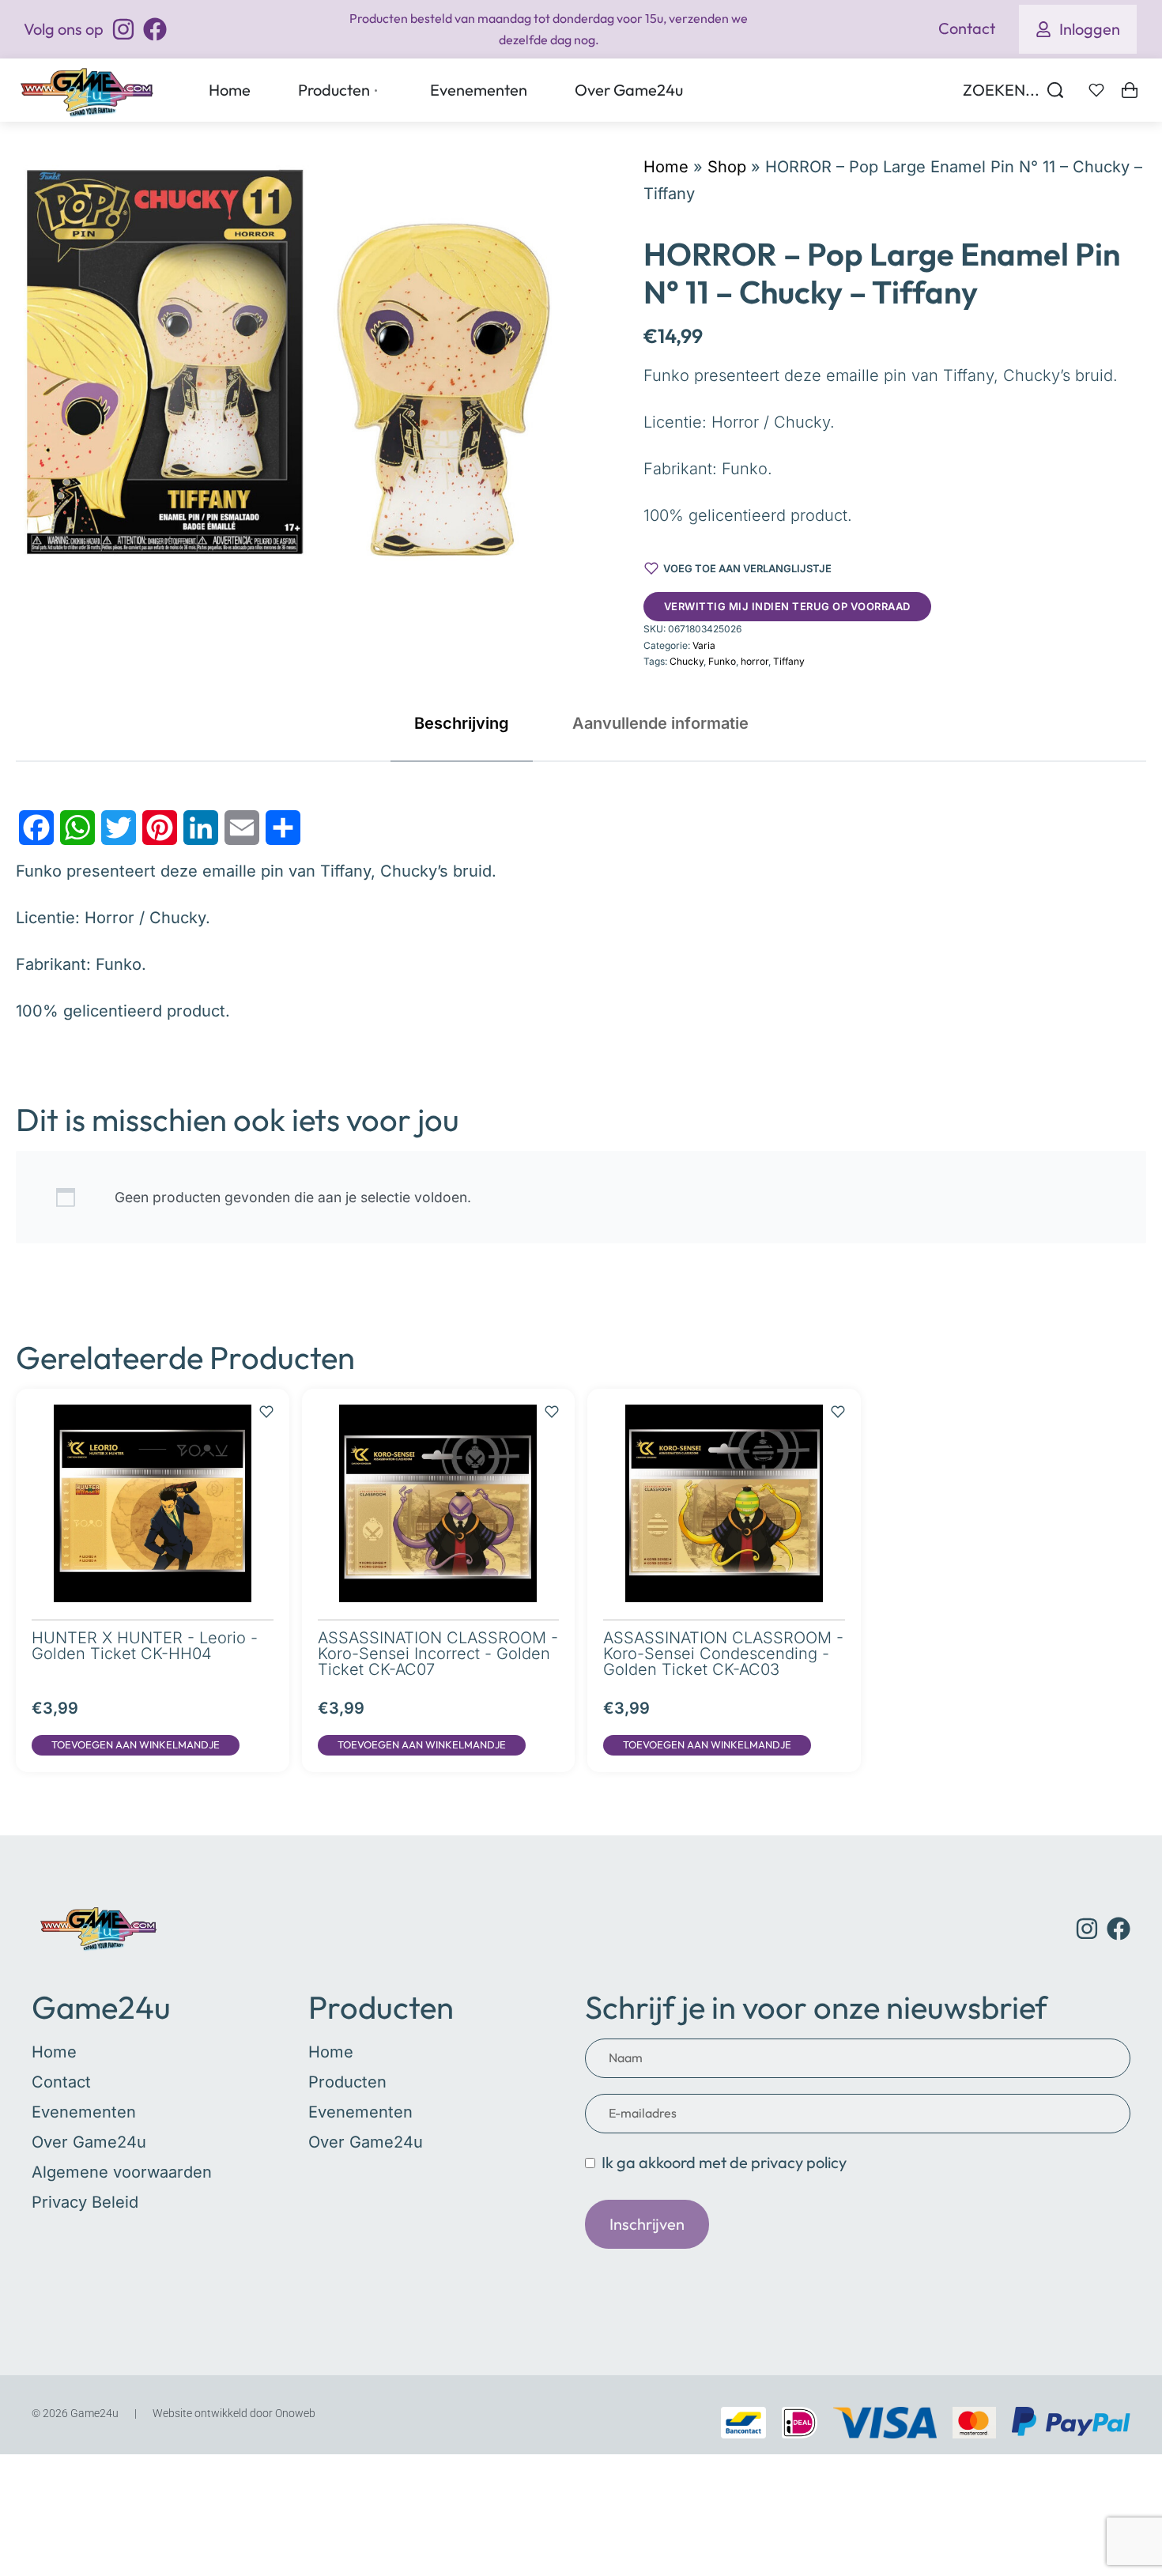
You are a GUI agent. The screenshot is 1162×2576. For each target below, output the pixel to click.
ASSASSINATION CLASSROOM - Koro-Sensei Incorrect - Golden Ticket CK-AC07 (438, 1654)
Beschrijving (462, 723)
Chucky (687, 661)
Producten (381, 2007)
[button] (136, 1745)
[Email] (242, 828)
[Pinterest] (160, 828)
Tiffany (789, 661)
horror (755, 661)
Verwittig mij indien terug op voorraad (787, 606)
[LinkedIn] (201, 828)
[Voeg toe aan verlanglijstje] (266, 1404)
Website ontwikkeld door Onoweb (234, 2413)
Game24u (101, 2007)
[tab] (462, 723)
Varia (704, 645)
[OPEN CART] (1130, 90)
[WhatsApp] (77, 828)
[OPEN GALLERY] (286, 359)
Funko (722, 661)
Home (666, 167)
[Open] (1096, 90)
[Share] (283, 828)
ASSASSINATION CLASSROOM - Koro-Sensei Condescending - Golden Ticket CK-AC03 (723, 1654)
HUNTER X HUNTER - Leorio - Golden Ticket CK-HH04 (145, 1646)
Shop (727, 167)
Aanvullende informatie (660, 723)
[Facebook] (36, 828)
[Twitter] (119, 828)
